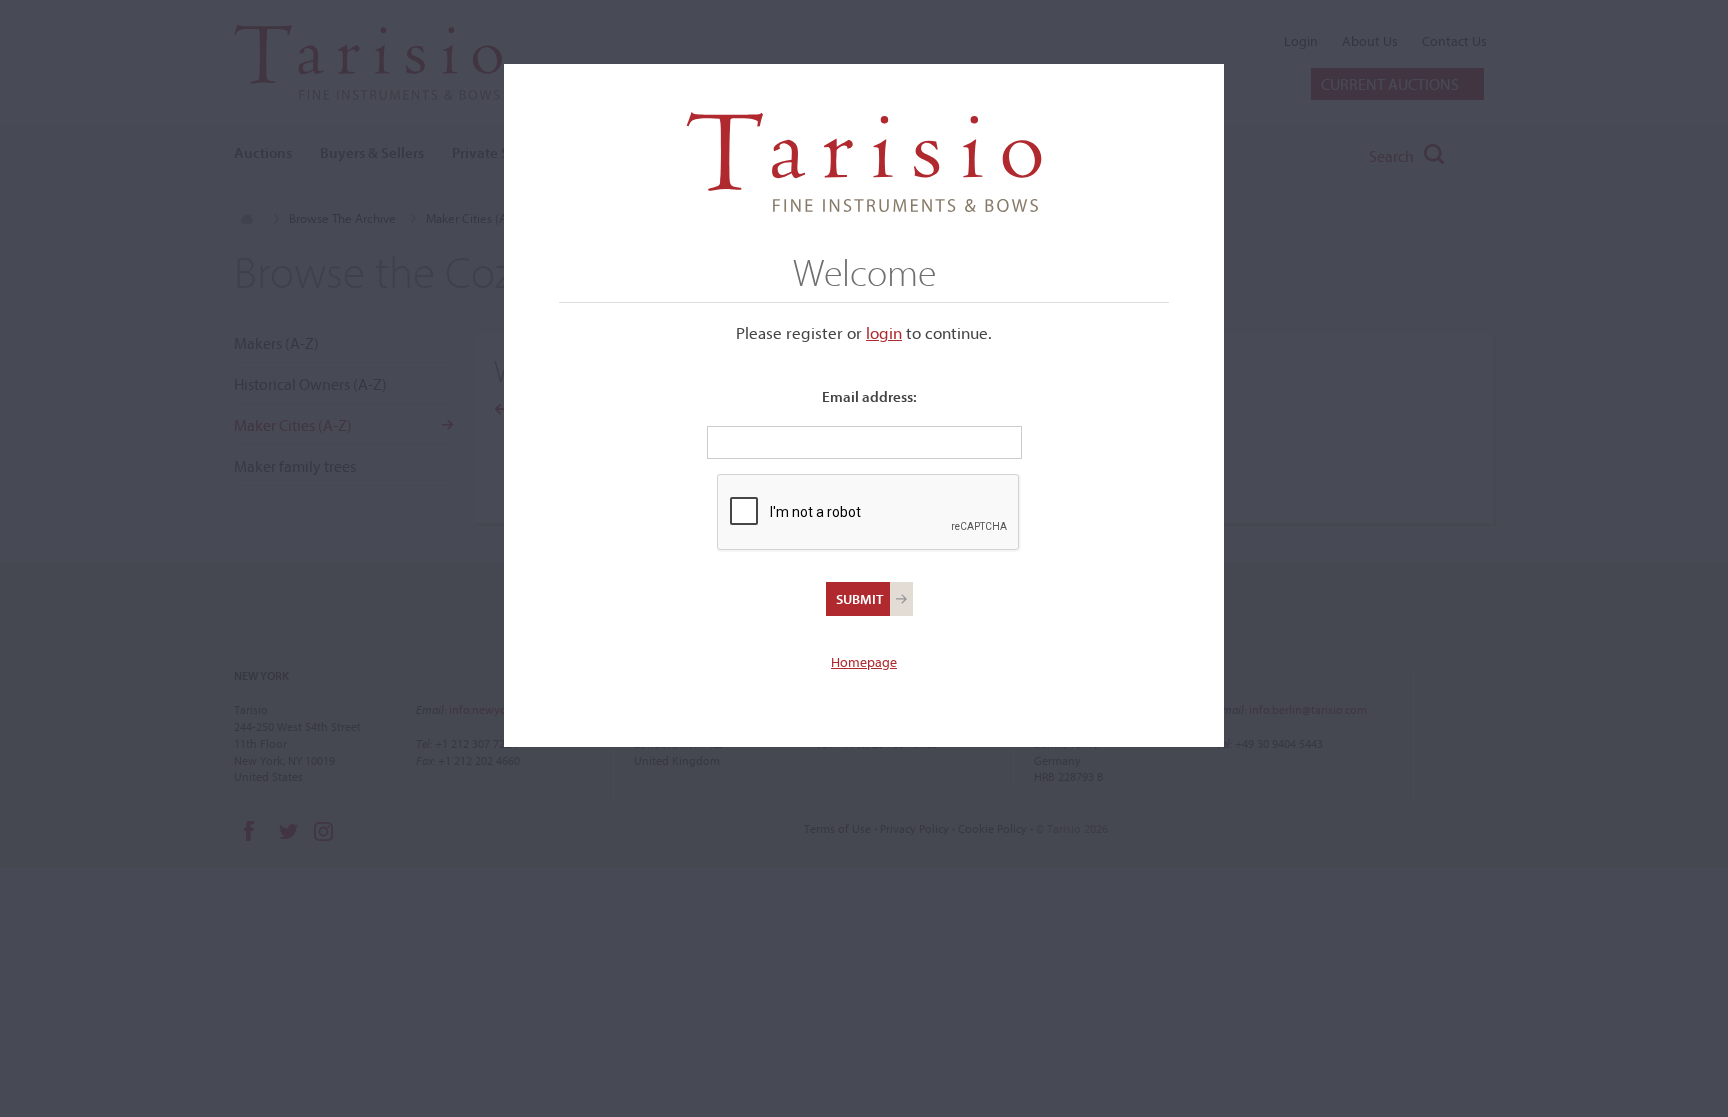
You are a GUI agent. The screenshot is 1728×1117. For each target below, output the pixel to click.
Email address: (869, 396)
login (884, 332)
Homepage (864, 662)
